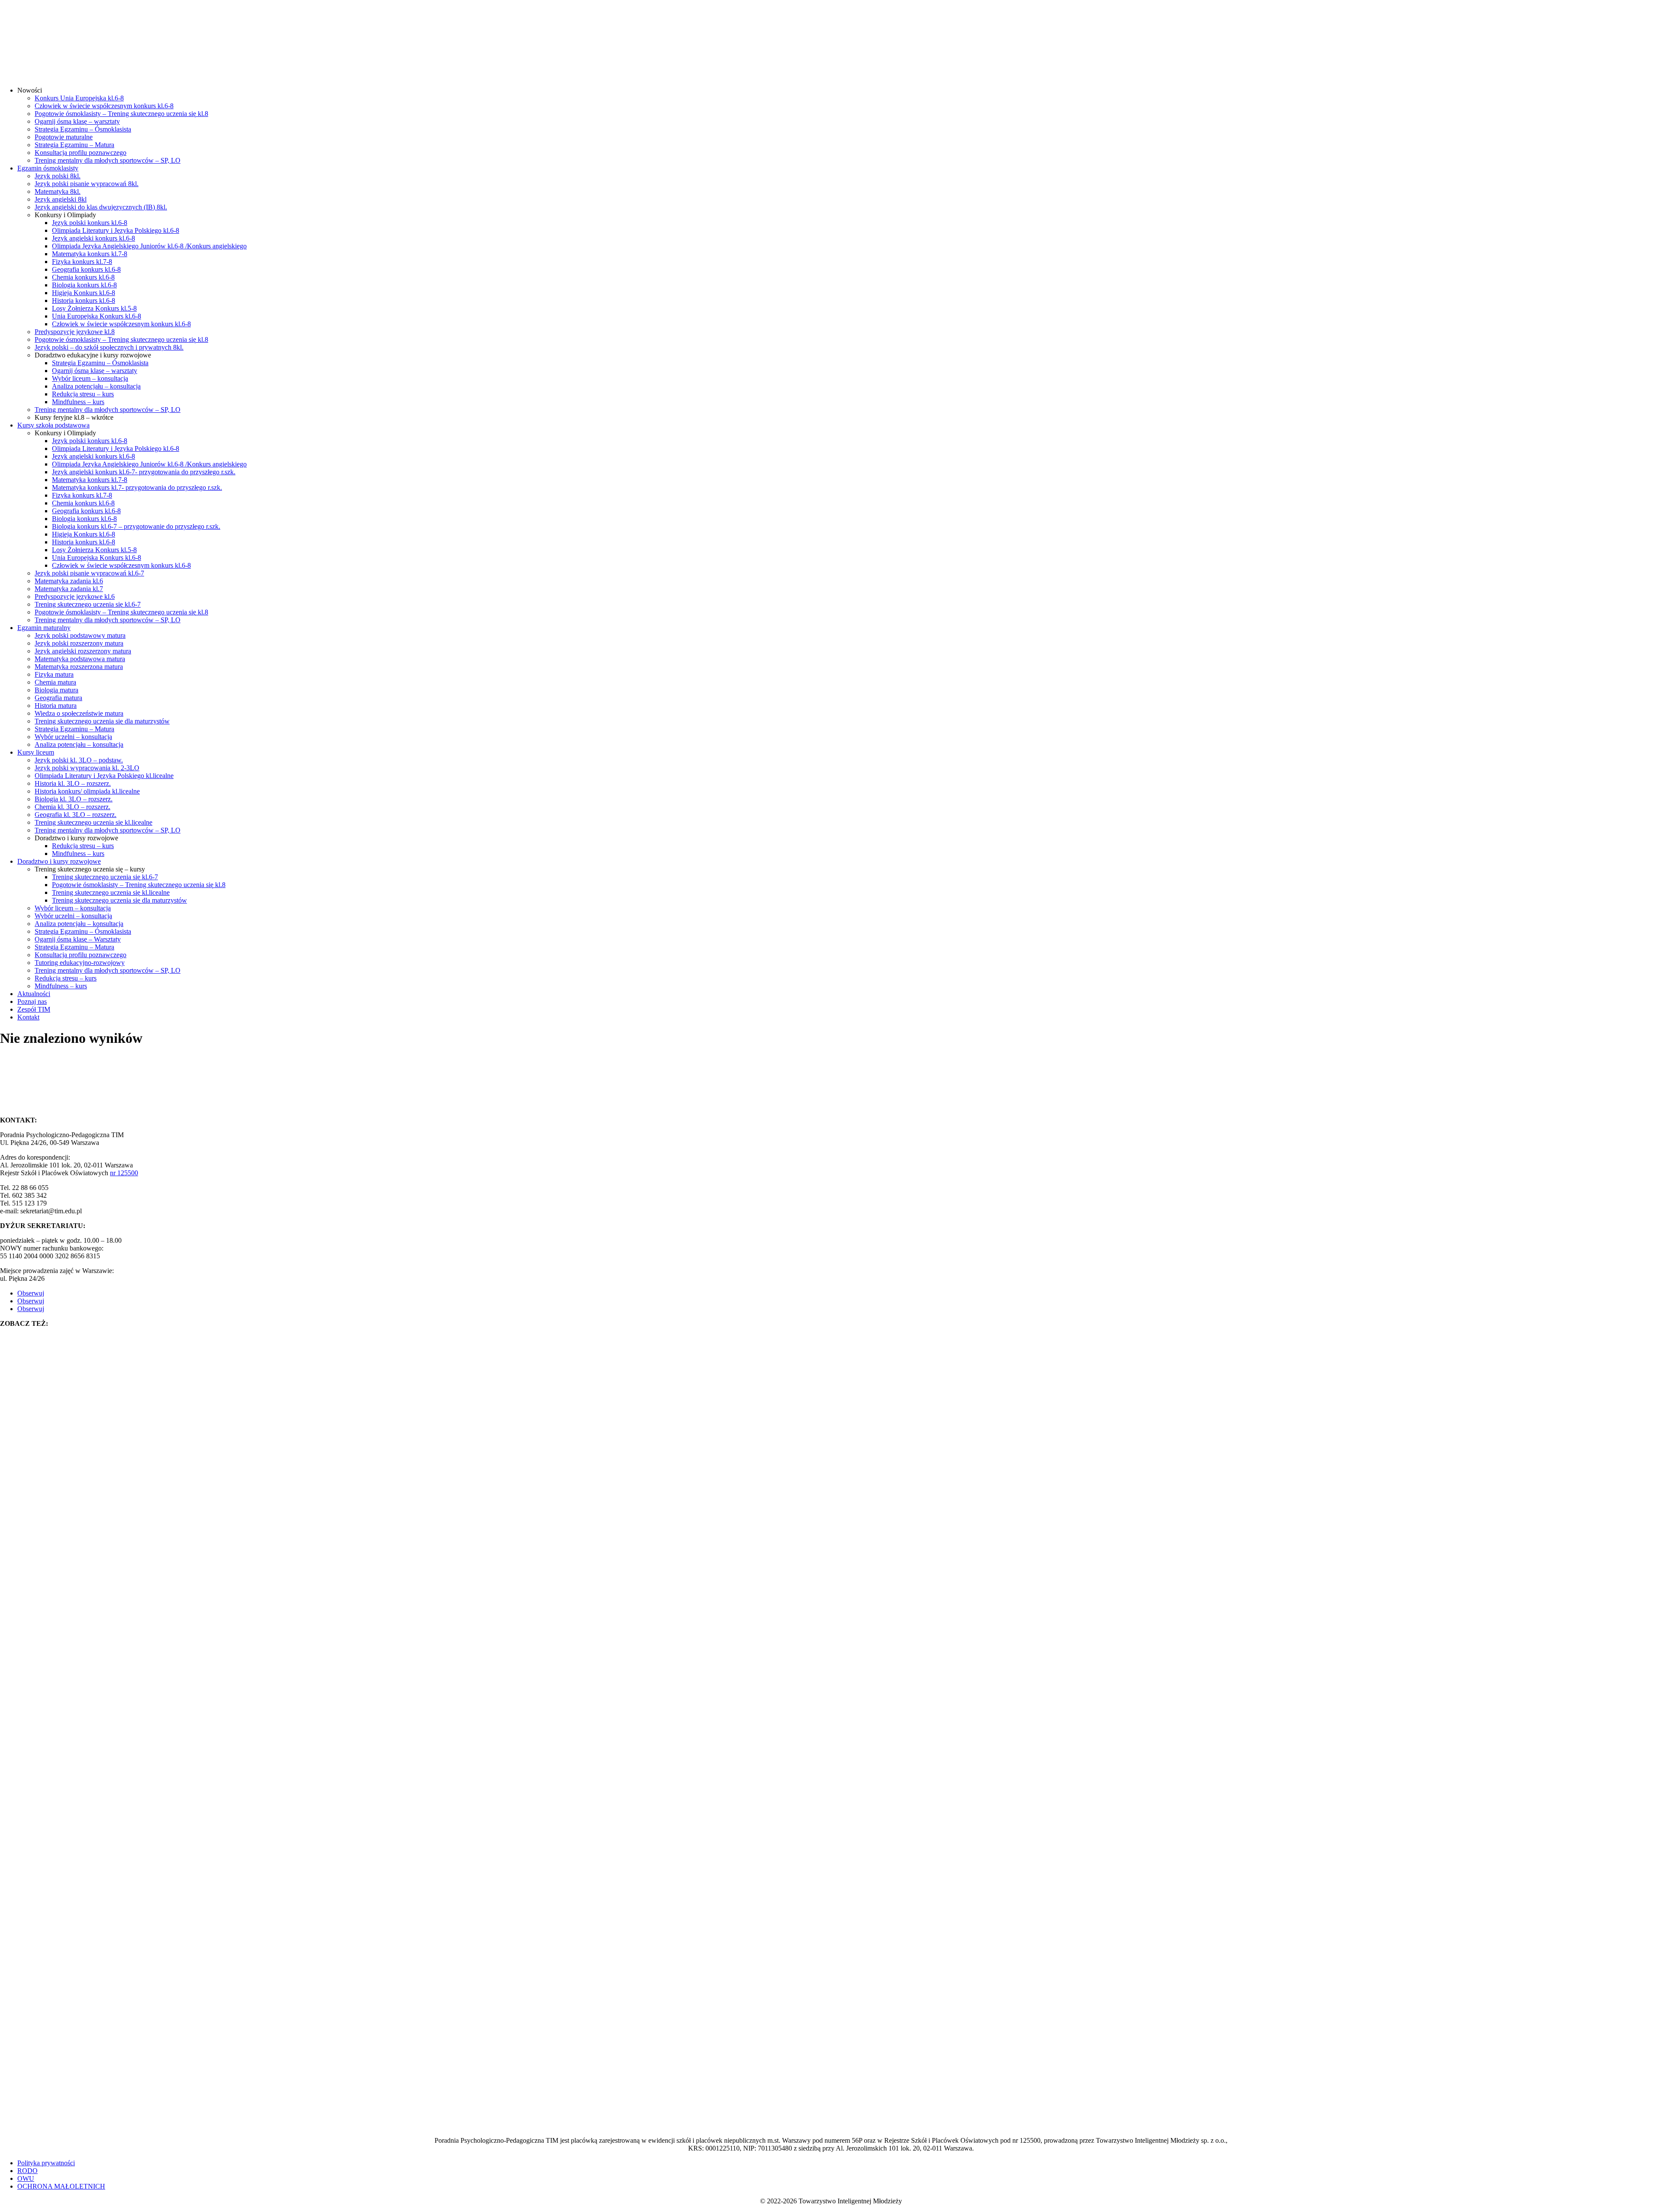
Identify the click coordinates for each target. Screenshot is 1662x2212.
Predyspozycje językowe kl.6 (75, 596)
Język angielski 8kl (61, 199)
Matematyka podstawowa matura (80, 659)
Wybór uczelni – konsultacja (73, 737)
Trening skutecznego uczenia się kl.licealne (93, 822)
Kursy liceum (36, 752)
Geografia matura (58, 698)
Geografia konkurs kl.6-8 (86, 269)
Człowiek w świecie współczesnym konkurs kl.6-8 (104, 106)
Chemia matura (55, 682)
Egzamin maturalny (44, 628)
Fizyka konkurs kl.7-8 (82, 262)
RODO (27, 2171)
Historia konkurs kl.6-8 (84, 301)
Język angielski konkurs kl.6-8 (93, 238)
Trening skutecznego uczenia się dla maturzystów (102, 721)
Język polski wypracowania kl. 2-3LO (87, 768)
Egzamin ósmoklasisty (48, 168)
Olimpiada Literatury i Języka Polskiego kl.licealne (104, 776)
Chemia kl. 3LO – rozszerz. (72, 807)
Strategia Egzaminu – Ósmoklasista (83, 129)
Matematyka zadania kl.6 (69, 581)
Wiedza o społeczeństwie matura (79, 713)
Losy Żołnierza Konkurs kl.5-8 (94, 308)
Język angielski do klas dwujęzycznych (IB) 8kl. (101, 207)
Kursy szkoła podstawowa (53, 425)
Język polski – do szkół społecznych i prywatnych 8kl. (109, 347)
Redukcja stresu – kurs (83, 394)
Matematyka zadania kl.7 (69, 589)
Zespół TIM (34, 1009)
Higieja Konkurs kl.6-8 (84, 293)
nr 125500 (124, 1173)
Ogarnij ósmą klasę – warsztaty (77, 121)
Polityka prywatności (46, 2163)
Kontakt (28, 1017)
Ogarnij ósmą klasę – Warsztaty (78, 939)
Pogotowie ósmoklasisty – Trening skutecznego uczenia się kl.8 (121, 114)
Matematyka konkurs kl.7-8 (90, 254)
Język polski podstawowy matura (80, 635)
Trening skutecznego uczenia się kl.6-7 (88, 604)
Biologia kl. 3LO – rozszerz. (74, 799)
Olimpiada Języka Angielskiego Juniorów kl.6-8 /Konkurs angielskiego (149, 246)
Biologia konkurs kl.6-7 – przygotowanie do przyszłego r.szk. (136, 526)
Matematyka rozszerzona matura (79, 667)
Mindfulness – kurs (78, 402)
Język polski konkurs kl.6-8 (90, 223)
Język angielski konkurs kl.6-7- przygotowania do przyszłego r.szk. (144, 472)
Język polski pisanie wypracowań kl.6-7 (89, 573)
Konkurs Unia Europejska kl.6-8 (79, 98)
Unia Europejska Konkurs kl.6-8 (97, 316)
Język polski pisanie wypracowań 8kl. (87, 184)
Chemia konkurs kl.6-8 (83, 277)
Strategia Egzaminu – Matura (74, 145)
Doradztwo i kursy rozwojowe (59, 861)
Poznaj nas (32, 1002)
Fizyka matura (54, 674)
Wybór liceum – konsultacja (90, 378)
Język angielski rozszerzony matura (83, 651)
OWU (26, 2178)
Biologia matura (56, 690)
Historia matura (56, 706)
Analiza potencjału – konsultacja (96, 386)
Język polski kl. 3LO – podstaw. (79, 760)
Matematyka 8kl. (58, 191)
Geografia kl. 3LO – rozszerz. (76, 815)
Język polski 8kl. (58, 176)
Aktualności (34, 994)
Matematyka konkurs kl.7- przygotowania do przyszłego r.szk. (137, 487)
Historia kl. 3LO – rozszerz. (73, 783)
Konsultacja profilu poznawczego (81, 153)
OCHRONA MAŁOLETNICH (61, 2186)
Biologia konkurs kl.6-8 (84, 285)
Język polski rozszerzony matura (79, 643)
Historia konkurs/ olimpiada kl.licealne (87, 791)
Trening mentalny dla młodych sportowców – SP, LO (108, 160)
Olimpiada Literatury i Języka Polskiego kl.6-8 (116, 230)
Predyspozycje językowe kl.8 (75, 332)
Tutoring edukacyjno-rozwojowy (80, 963)
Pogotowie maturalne (64, 137)
